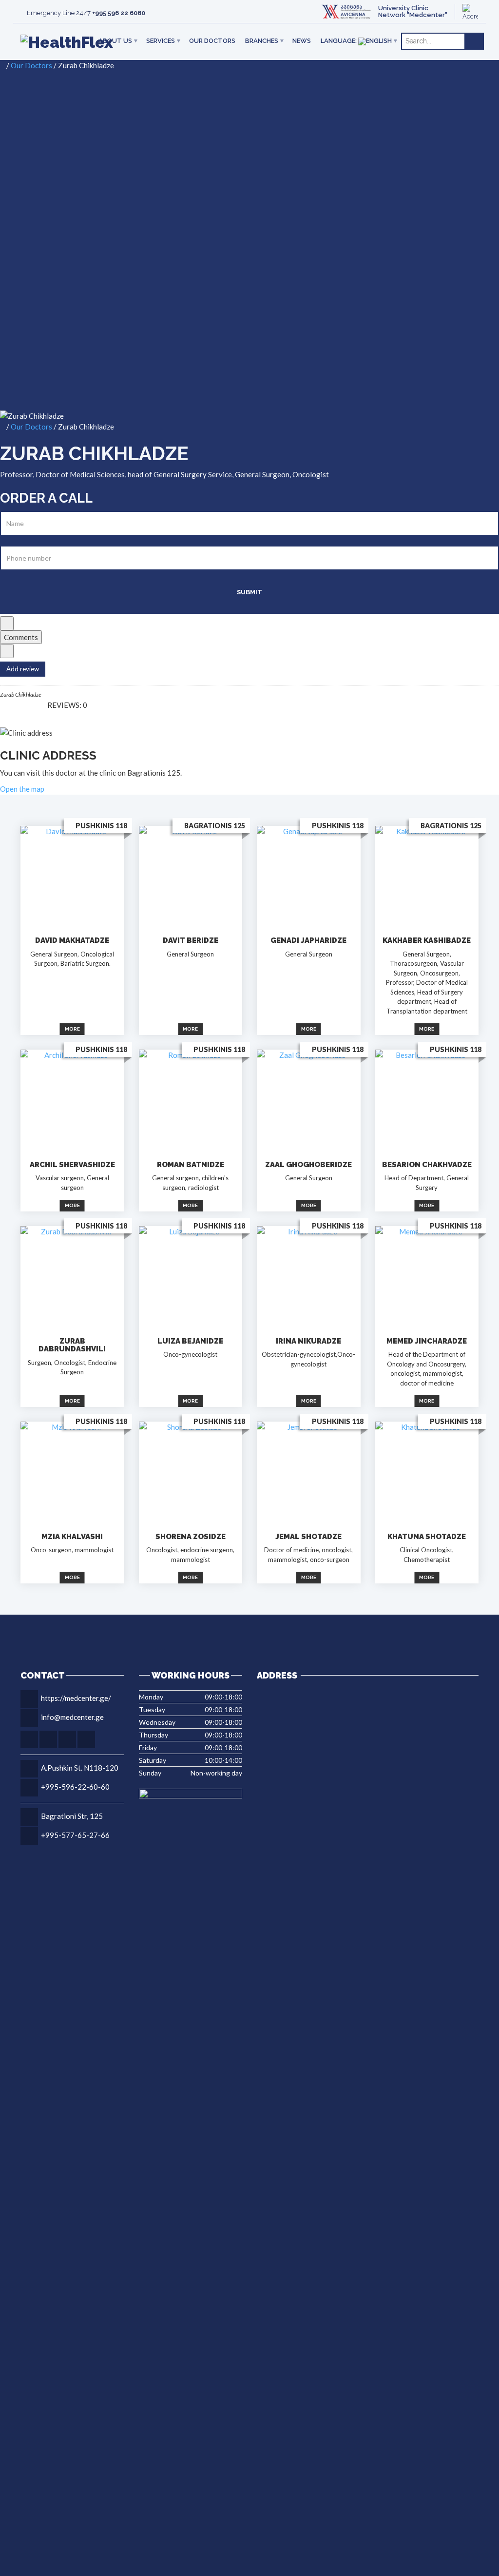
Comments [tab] (21, 637)
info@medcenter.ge (72, 1717)
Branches (262, 41)
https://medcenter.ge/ (76, 1698)
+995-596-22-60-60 (75, 1787)
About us (115, 41)
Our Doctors (212, 41)
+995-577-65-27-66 (75, 1835)
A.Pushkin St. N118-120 (80, 1768)
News (302, 41)
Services (161, 41)
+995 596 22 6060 (119, 13)
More (72, 1029)
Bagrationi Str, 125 (72, 1816)
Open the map (22, 789)
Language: (339, 41)
